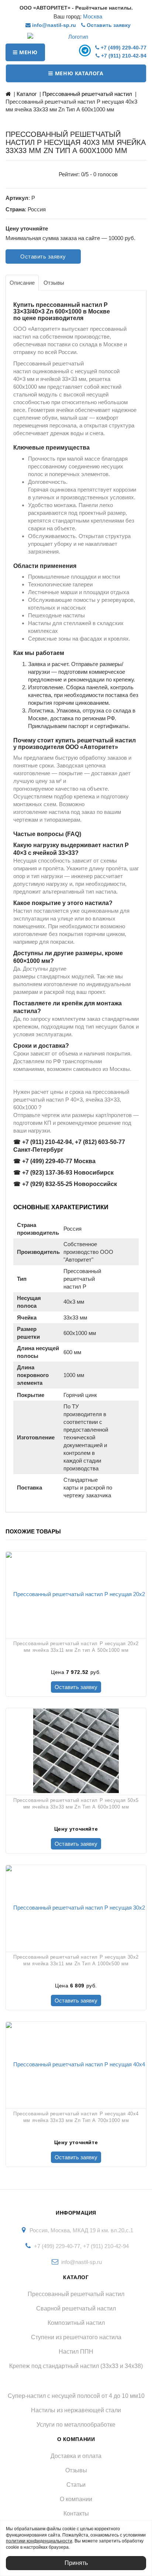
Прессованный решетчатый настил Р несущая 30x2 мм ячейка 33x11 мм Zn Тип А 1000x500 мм (76, 1960)
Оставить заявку (108, 25)
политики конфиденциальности (39, 2541)
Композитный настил (76, 2323)
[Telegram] (86, 50)
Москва (93, 16)
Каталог (27, 94)
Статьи (76, 2485)
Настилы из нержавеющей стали (76, 2410)
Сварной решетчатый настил (76, 2308)
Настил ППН (76, 2352)
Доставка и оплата (76, 2456)
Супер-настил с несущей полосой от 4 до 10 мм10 (76, 2396)
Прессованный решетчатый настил (87, 94)
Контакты (76, 2513)
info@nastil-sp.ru (53, 25)
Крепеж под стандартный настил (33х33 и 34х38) (76, 2366)
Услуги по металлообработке (76, 2425)
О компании (76, 2499)
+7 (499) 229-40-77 (123, 48)
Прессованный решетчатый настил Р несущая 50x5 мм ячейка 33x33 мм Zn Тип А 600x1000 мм (76, 1804)
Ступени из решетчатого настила (76, 2337)
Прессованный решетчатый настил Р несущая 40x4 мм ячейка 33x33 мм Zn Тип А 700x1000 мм (76, 2117)
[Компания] (76, 37)
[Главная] (8, 94)
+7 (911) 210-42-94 (123, 56)
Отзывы (76, 2470)
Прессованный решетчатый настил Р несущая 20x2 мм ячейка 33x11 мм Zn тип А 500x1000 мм (76, 1647)
